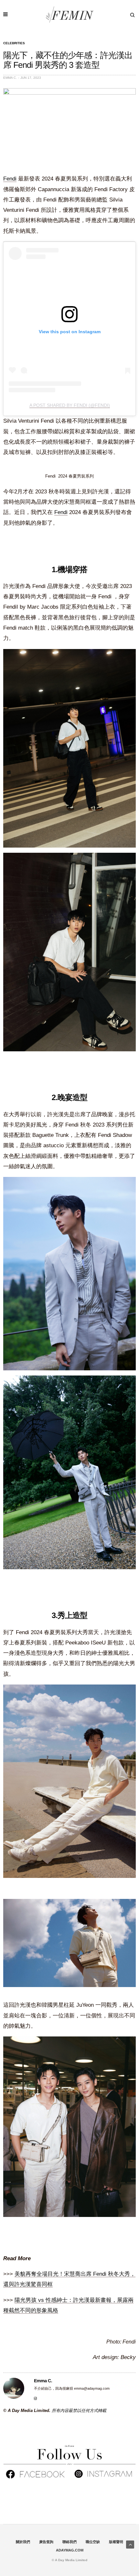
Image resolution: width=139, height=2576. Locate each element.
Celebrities (14, 43)
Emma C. (10, 78)
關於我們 (23, 2542)
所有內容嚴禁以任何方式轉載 (79, 2411)
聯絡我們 (69, 2542)
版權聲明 (116, 2542)
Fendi (10, 179)
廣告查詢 (46, 2542)
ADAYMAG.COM (70, 2550)
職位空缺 (93, 2542)
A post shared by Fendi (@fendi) (70, 405)
